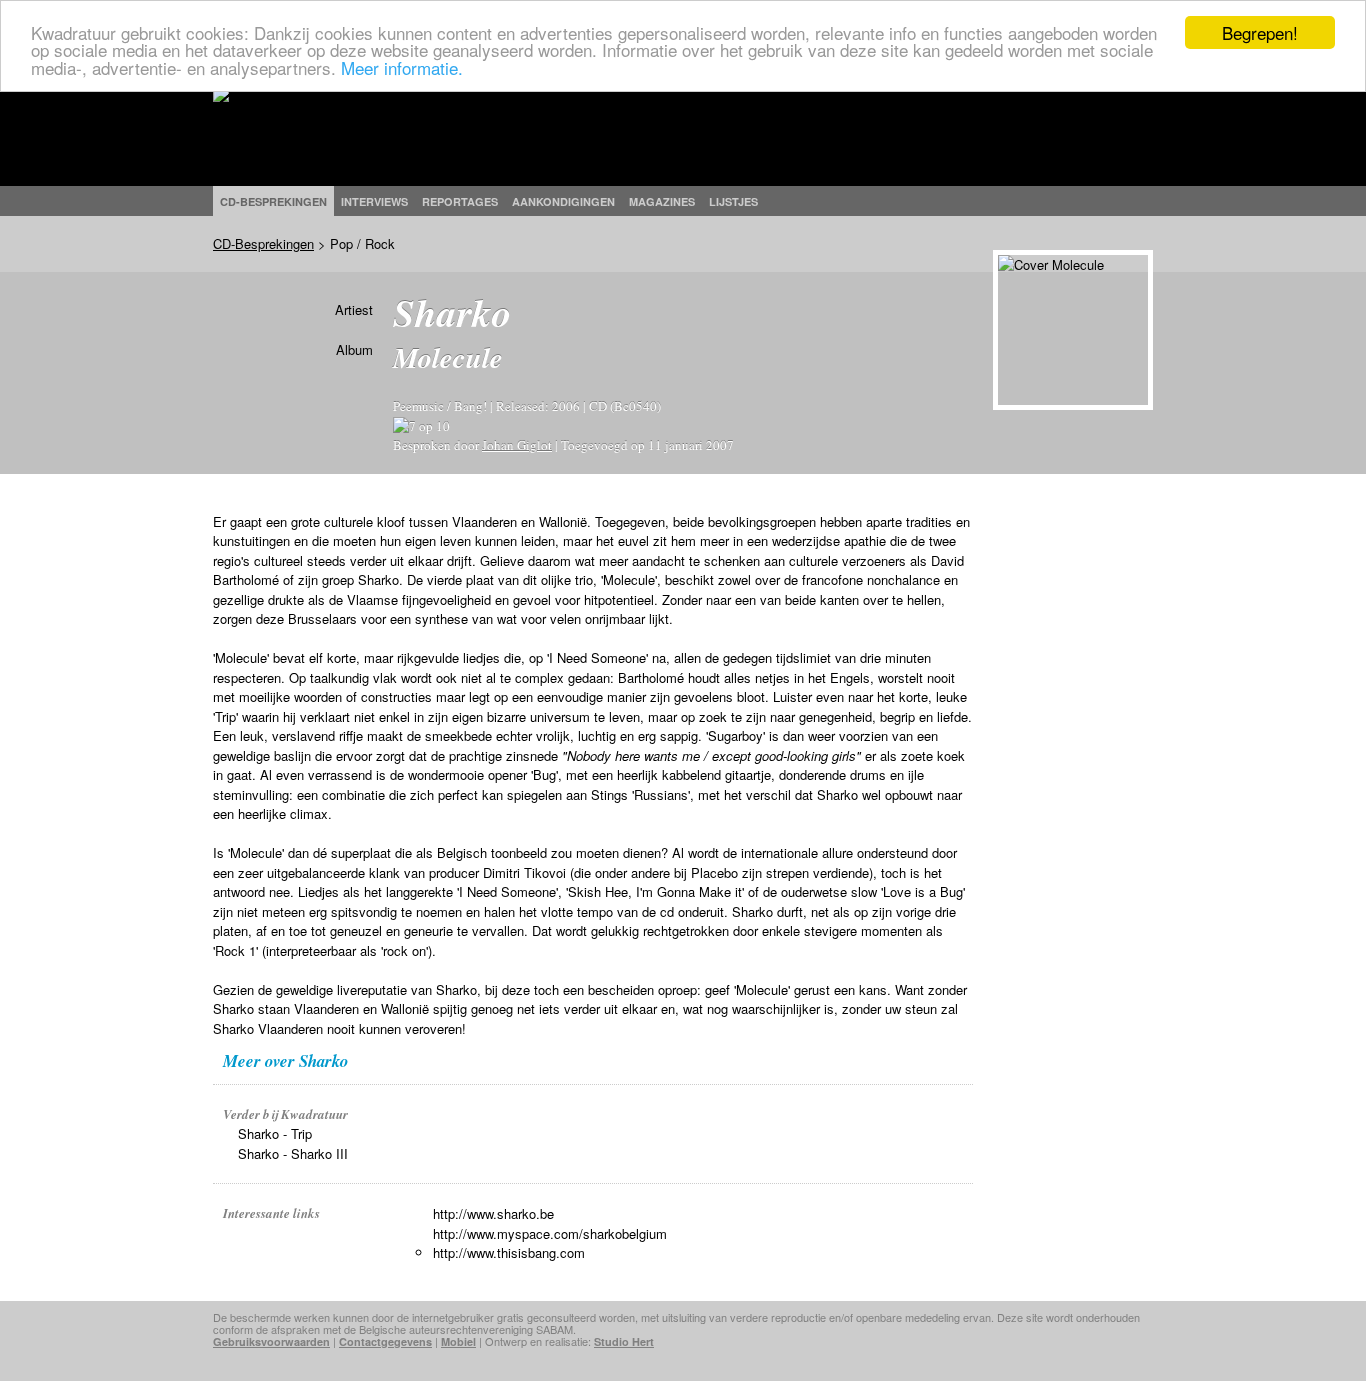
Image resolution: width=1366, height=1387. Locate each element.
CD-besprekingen (273, 201)
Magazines (662, 201)
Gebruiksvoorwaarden (271, 1341)
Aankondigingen (563, 201)
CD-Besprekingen (263, 243)
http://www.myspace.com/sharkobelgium (550, 1233)
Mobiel (458, 1341)
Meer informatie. (402, 67)
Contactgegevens (385, 1341)
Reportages (460, 201)
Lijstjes (733, 201)
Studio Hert (624, 1341)
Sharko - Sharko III (293, 1153)
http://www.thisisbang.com (509, 1252)
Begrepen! (1260, 32)
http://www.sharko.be (493, 1213)
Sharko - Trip (275, 1133)
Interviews (374, 201)
